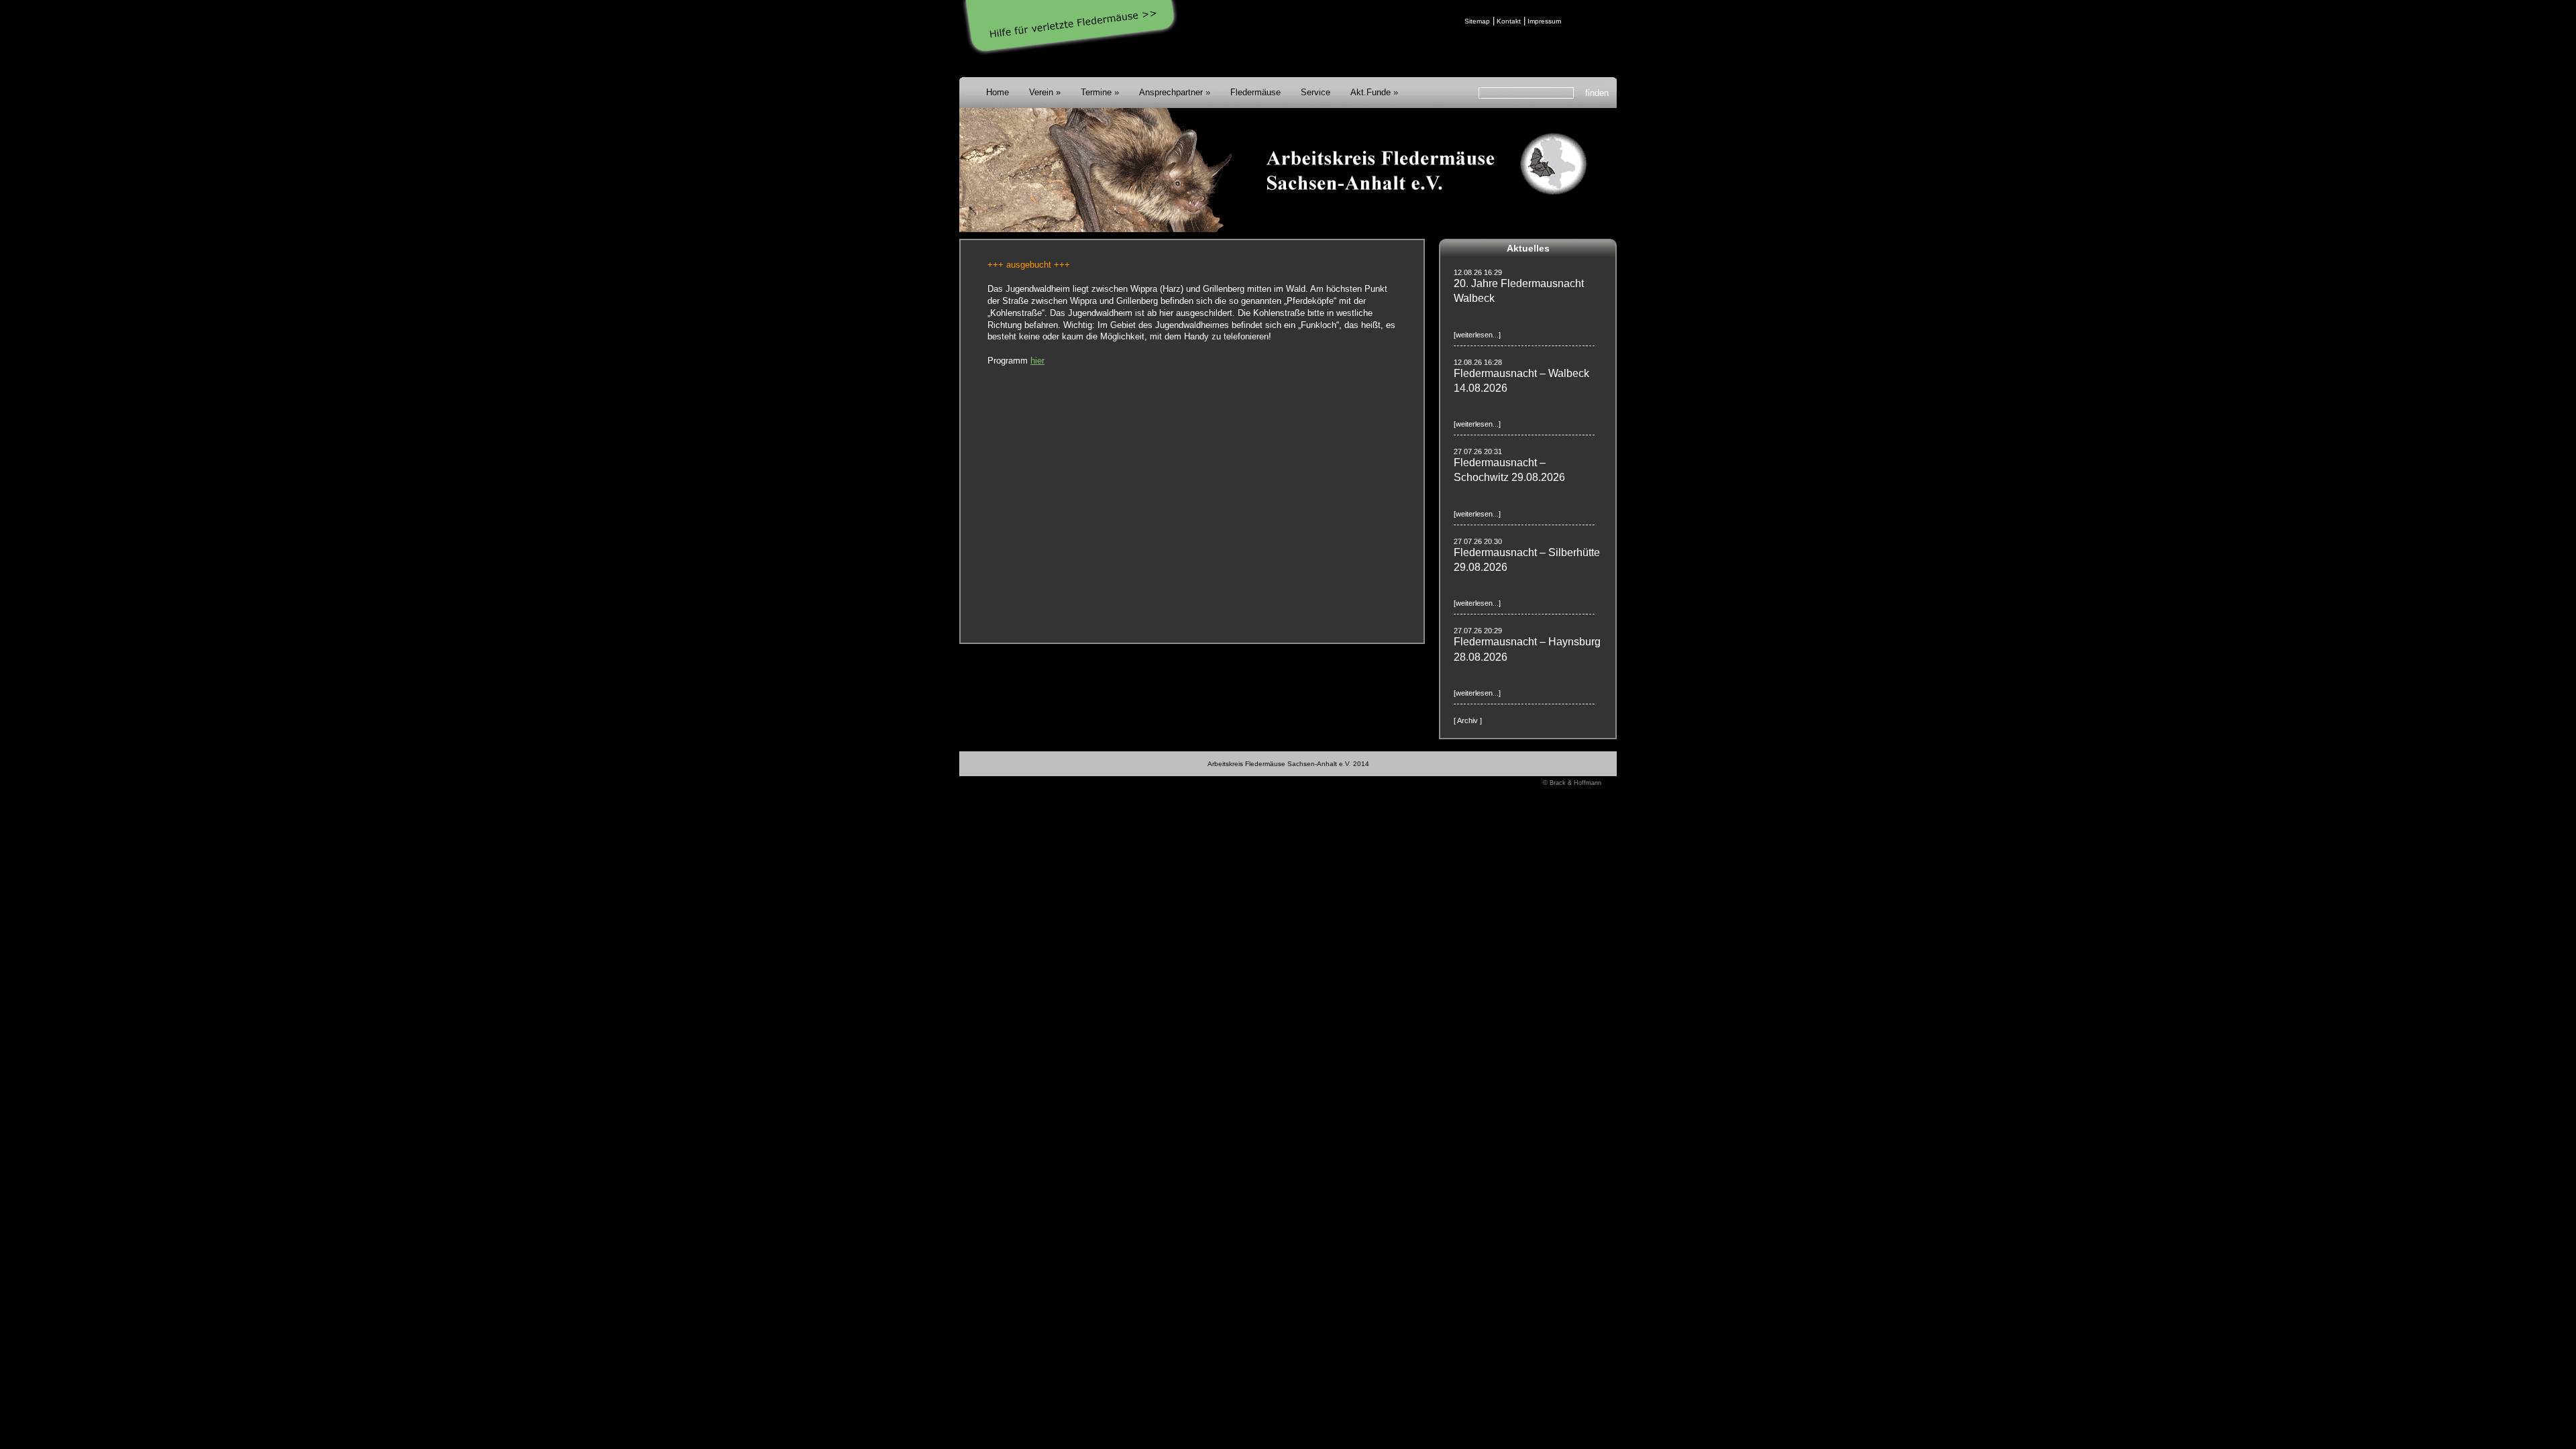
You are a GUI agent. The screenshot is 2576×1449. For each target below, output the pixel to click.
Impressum (1544, 21)
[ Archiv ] (1468, 720)
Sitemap (1477, 21)
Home (998, 92)
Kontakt (1509, 21)
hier (1037, 361)
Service (1316, 92)
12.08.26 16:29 (1478, 272)
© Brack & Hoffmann (1572, 783)
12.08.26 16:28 (1478, 362)
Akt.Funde (1371, 92)
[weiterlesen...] (1477, 335)
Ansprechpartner (1171, 92)
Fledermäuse (1255, 92)
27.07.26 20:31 (1478, 451)
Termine (1096, 92)
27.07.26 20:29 (1478, 631)
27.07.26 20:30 (1478, 541)
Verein (1041, 92)
